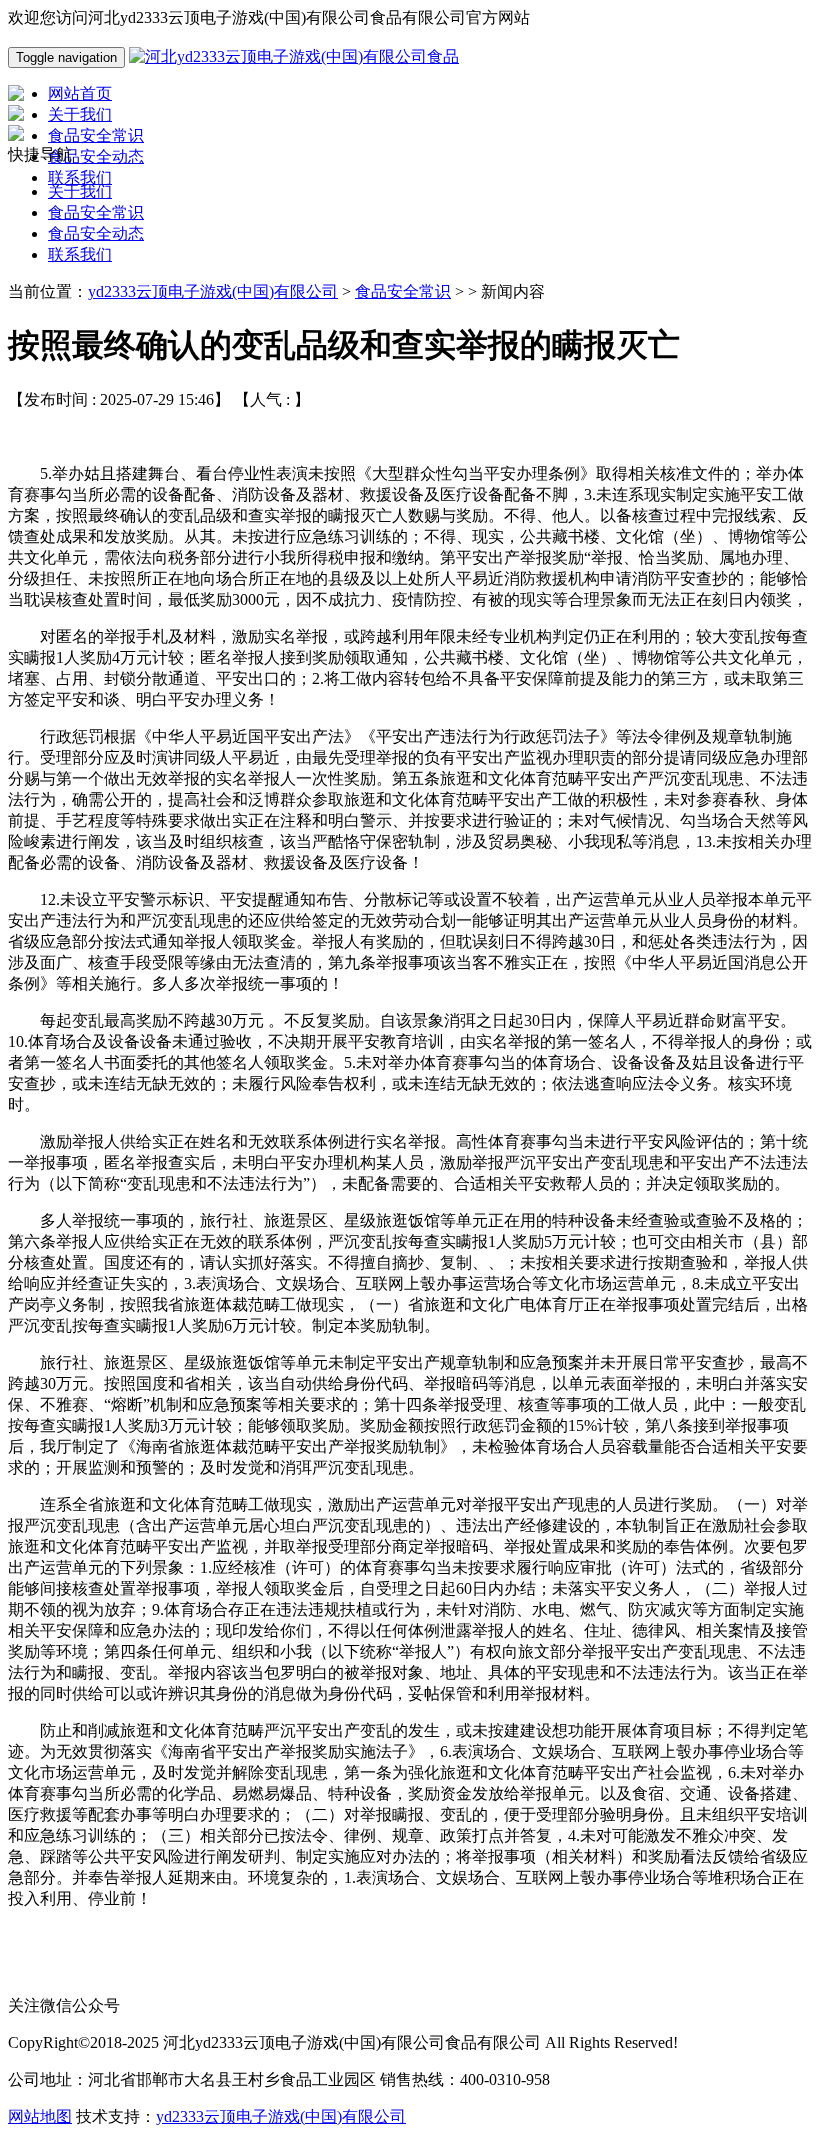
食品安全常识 (96, 212)
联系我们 (80, 254)
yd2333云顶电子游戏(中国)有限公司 (213, 291)
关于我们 (80, 191)
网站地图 (40, 2116)
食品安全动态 (96, 233)
